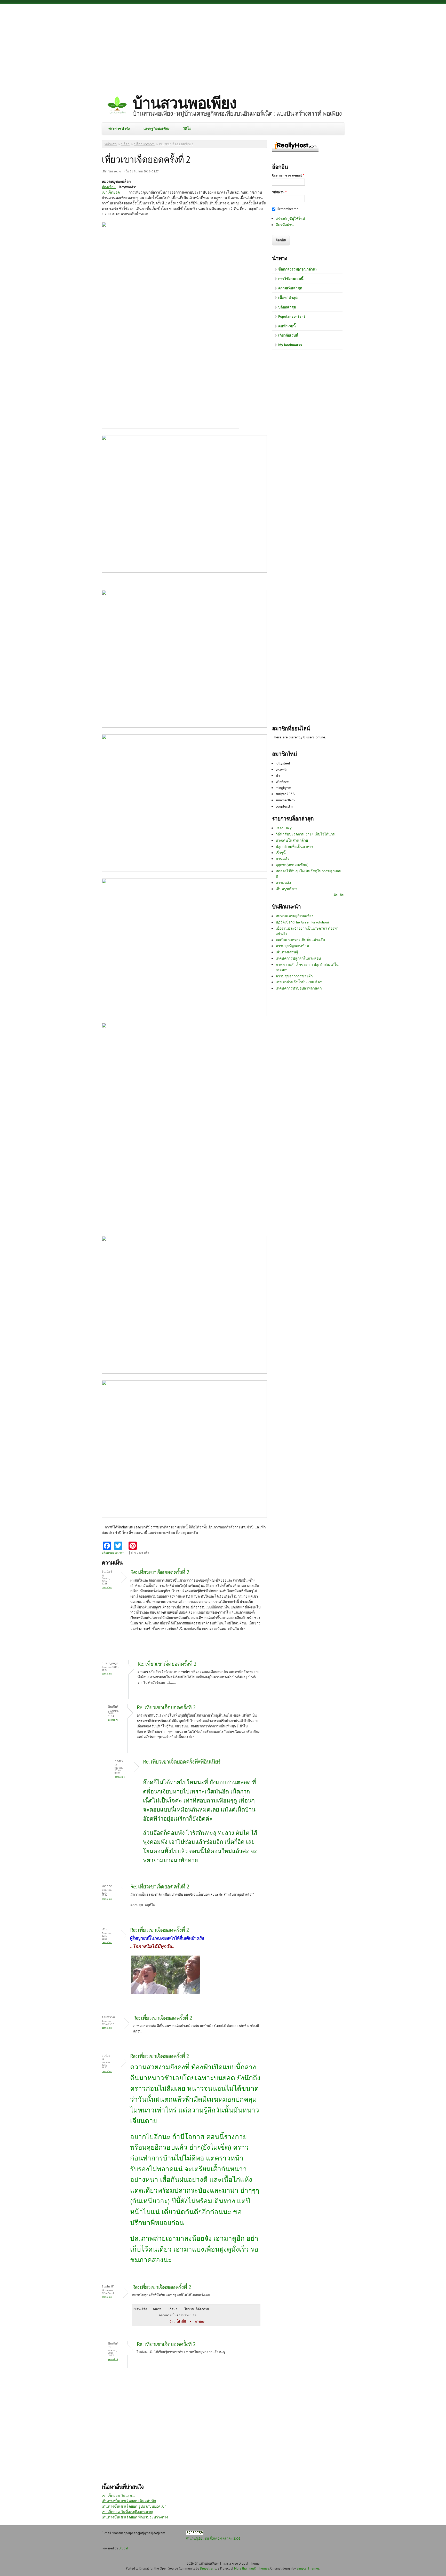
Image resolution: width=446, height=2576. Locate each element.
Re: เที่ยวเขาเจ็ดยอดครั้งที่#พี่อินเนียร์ (182, 1762)
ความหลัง (283, 883)
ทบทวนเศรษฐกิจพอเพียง (294, 916)
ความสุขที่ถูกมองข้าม (292, 946)
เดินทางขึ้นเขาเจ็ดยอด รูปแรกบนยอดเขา (134, 2506)
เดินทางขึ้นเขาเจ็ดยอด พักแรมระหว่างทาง (135, 2517)
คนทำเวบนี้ (287, 326)
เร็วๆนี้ (281, 853)
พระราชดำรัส (119, 129)
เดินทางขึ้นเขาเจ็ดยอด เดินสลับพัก (129, 2501)
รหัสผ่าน (279, 192)
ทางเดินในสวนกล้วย (292, 840)
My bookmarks (290, 345)
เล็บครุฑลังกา (286, 889)
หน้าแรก (111, 144)
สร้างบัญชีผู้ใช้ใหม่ (290, 219)
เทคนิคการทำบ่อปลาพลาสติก (299, 988)
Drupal (124, 2548)
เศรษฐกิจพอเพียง (157, 129)
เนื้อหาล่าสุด (288, 298)
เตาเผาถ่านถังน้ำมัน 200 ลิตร (299, 982)
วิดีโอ (187, 129)
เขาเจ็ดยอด (111, 192)
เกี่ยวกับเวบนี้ (288, 335)
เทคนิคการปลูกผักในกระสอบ (298, 958)
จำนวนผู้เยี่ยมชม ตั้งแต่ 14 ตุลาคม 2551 (213, 2538)
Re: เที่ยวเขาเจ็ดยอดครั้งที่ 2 (160, 1572)
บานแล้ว (282, 859)
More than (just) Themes (252, 2568)
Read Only (284, 828)
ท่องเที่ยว (109, 187)
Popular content (292, 316)
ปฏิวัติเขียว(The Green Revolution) (302, 922)
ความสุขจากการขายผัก (294, 976)
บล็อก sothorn (144, 144)
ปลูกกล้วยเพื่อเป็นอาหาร (294, 847)
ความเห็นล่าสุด (290, 288)
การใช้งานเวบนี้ (291, 279)
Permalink (107, 1587)
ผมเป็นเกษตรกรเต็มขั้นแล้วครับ (300, 940)
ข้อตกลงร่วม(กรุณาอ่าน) (297, 269)
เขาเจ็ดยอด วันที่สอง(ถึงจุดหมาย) (127, 2512)
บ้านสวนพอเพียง (185, 103)
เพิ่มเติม (338, 895)
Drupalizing (208, 2568)
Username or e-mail (288, 175)
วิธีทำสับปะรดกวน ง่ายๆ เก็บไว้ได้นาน (306, 834)
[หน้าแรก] (117, 106)
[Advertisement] (223, 45)
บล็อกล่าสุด (287, 307)
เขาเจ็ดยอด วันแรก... (118, 2495)
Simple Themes (308, 2568)
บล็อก (125, 144)
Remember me (288, 209)
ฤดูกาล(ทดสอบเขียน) (292, 865)
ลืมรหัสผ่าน (285, 225)
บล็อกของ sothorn (113, 1553)
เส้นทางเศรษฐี (287, 952)
